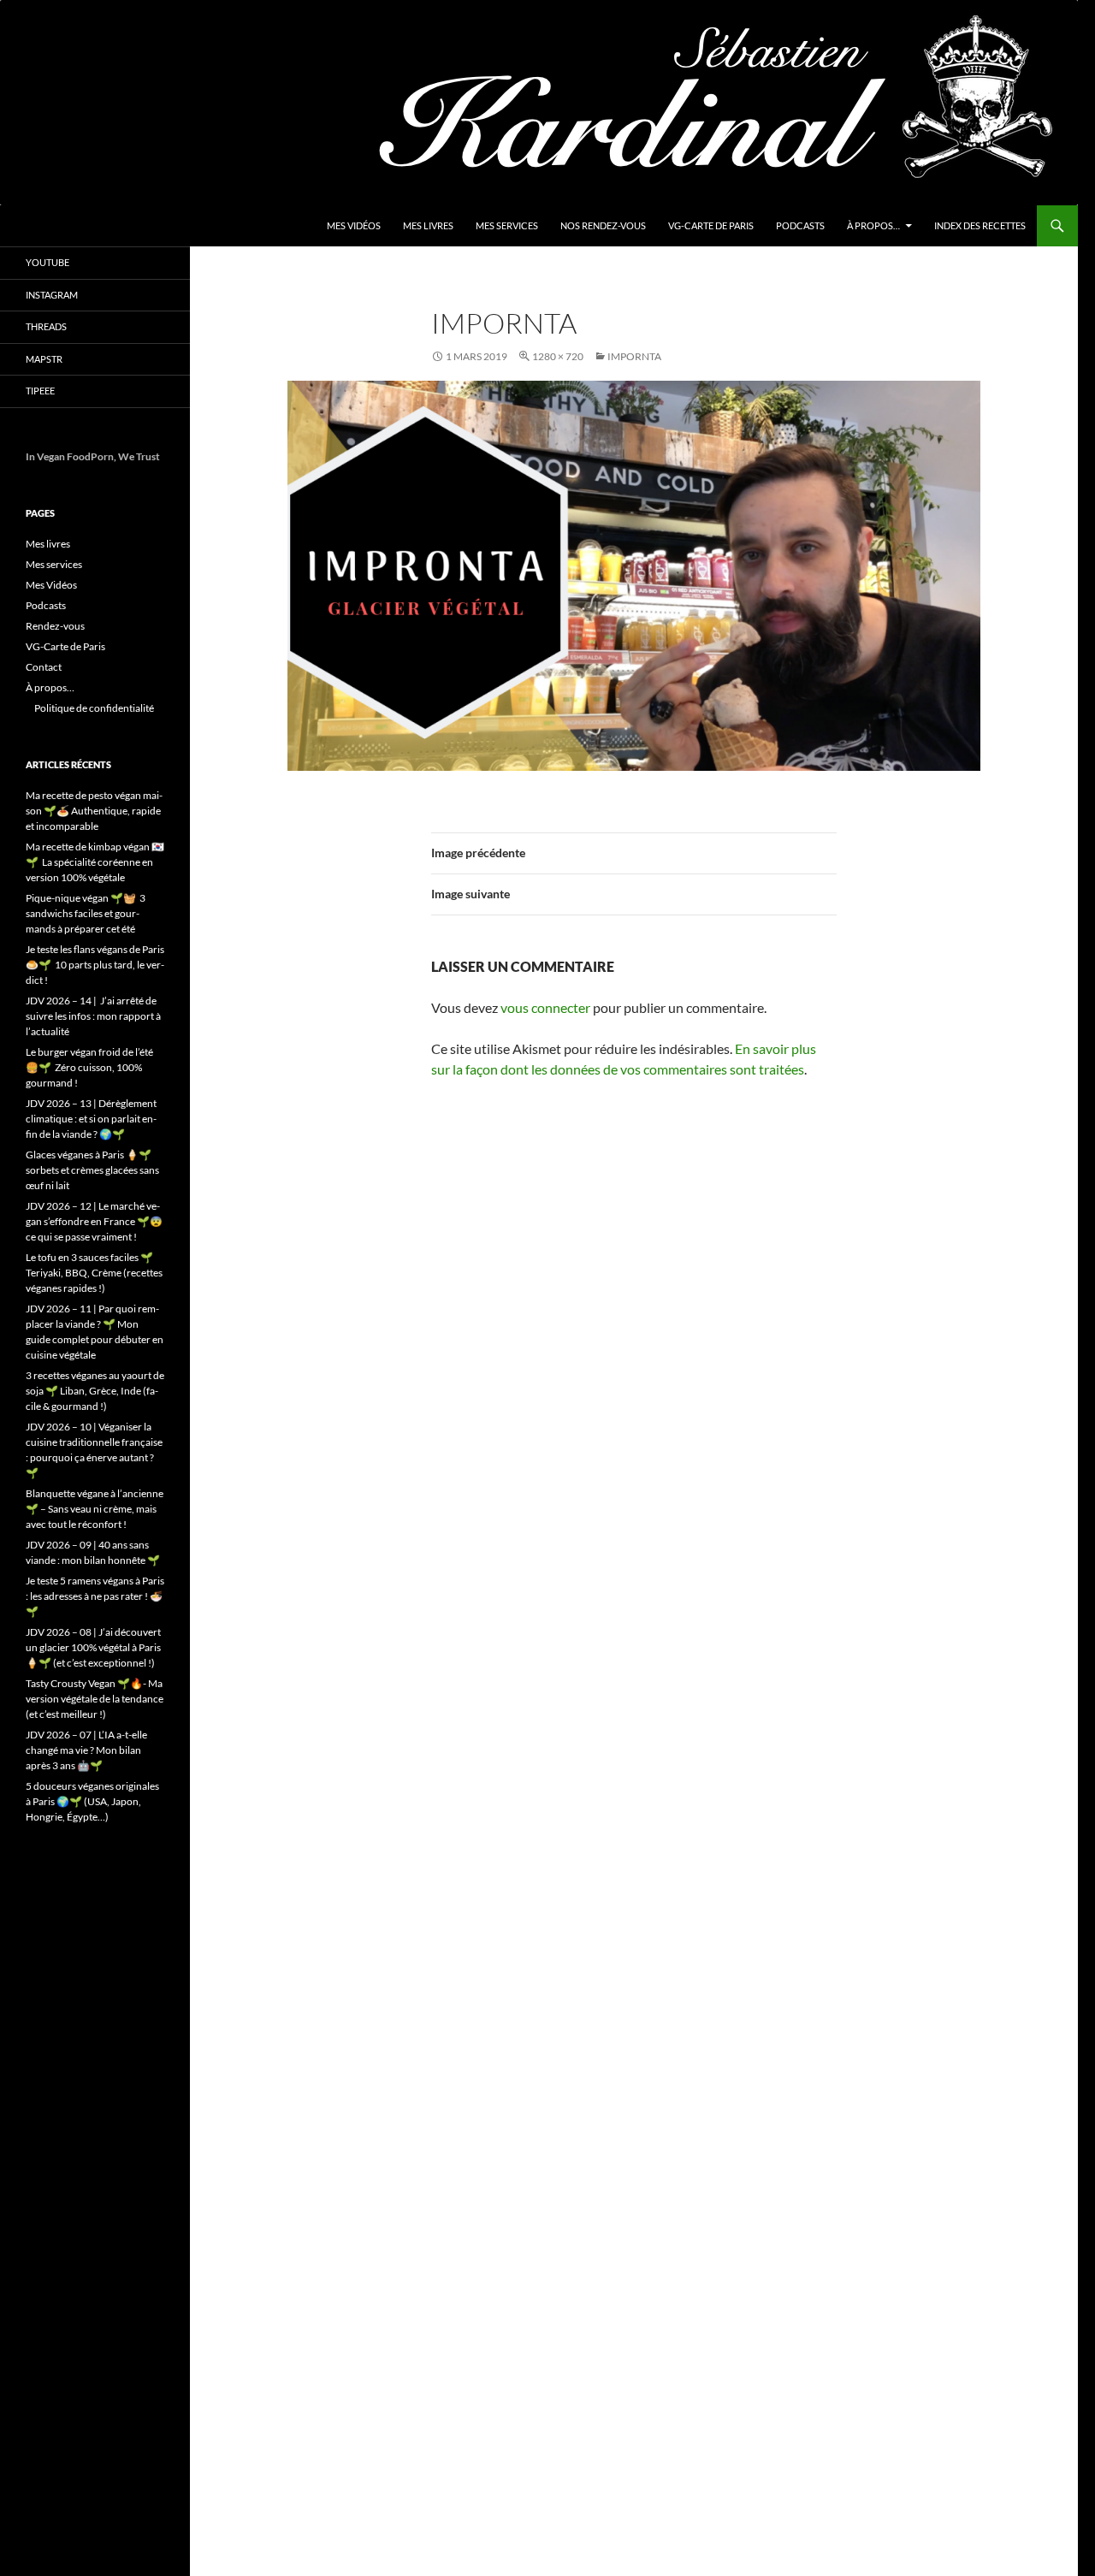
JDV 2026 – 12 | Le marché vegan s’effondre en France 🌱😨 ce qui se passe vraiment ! (94, 1221)
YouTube (47, 262)
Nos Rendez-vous (603, 225)
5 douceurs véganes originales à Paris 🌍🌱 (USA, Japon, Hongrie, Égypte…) (92, 1801)
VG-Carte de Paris (711, 225)
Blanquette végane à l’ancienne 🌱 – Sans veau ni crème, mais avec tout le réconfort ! (95, 1509)
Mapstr (44, 359)
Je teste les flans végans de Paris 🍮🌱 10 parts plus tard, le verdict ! (95, 965)
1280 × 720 (558, 356)
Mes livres (428, 225)
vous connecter (545, 1007)
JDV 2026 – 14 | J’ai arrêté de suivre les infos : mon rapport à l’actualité (93, 1016)
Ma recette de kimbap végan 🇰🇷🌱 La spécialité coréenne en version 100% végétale (95, 862)
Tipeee (40, 391)
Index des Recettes (980, 225)
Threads (46, 326)
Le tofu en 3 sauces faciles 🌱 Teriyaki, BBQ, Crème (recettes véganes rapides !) (94, 1273)
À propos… (873, 225)
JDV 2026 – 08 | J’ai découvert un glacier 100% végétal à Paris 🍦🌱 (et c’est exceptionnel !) (93, 1647)
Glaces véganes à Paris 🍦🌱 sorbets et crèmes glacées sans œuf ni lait (92, 1170)
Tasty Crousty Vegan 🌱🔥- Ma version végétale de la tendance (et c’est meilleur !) (95, 1699)
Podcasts (800, 225)
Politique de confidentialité (94, 708)
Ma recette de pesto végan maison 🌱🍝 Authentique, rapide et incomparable (94, 811)
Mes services (507, 225)
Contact (44, 667)
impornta (634, 356)
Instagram (52, 295)
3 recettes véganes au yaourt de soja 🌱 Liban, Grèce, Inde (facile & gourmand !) (95, 1391)
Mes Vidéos (354, 225)
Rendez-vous (55, 626)
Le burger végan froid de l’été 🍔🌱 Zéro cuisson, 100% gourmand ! (89, 1067)
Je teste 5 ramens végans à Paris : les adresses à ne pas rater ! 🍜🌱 (95, 1596)
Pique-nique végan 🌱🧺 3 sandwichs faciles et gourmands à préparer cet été (86, 913)
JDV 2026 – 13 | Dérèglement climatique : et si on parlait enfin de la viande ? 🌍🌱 (91, 1119)
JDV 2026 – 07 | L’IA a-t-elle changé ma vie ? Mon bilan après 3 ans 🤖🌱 (86, 1750)
